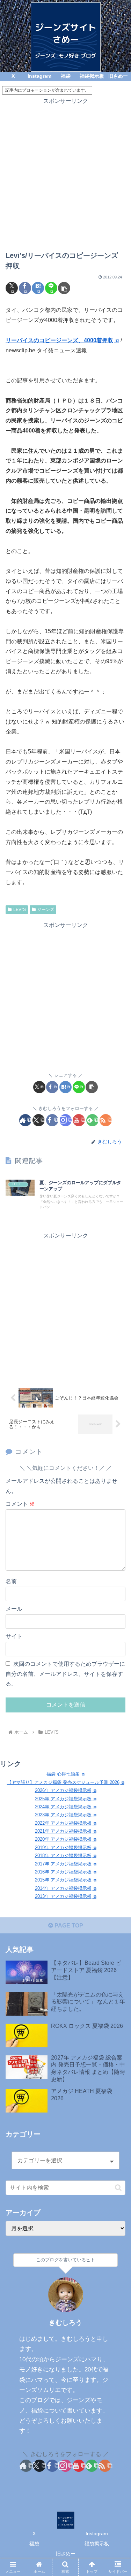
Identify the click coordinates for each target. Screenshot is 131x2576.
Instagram (97, 2533)
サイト (14, 1636)
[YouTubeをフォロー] (79, 1120)
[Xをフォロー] (39, 1120)
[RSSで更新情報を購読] (106, 1120)
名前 (11, 1581)
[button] (64, 288)
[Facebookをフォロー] (52, 1120)
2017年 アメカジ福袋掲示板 (63, 1864)
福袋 (34, 2544)
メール (14, 1609)
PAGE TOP (68, 1926)
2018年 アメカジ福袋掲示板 (63, 1856)
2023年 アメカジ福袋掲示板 (63, 1815)
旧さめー (66, 2554)
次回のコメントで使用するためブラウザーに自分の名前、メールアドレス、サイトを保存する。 (65, 1674)
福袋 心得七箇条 (63, 1774)
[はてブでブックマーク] (38, 288)
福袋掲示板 (97, 2544)
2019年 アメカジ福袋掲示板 (63, 1847)
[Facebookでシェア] (25, 288)
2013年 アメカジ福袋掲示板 (63, 1896)
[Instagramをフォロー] (65, 1120)
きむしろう (65, 2322)
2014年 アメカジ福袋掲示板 (63, 1888)
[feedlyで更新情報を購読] (92, 1120)
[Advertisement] (65, 171)
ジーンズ (46, 910)
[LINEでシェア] (51, 288)
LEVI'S (20, 910)
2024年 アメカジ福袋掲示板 (63, 1807)
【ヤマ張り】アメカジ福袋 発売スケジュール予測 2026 (63, 1782)
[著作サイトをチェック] (25, 1120)
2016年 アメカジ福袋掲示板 (63, 1872)
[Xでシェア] (12, 288)
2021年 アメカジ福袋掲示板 (63, 1831)
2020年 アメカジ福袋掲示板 (63, 1839)
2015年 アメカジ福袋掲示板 (63, 1880)
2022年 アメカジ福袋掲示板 (63, 1823)
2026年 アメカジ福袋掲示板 (63, 1790)
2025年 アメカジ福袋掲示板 (63, 1799)
